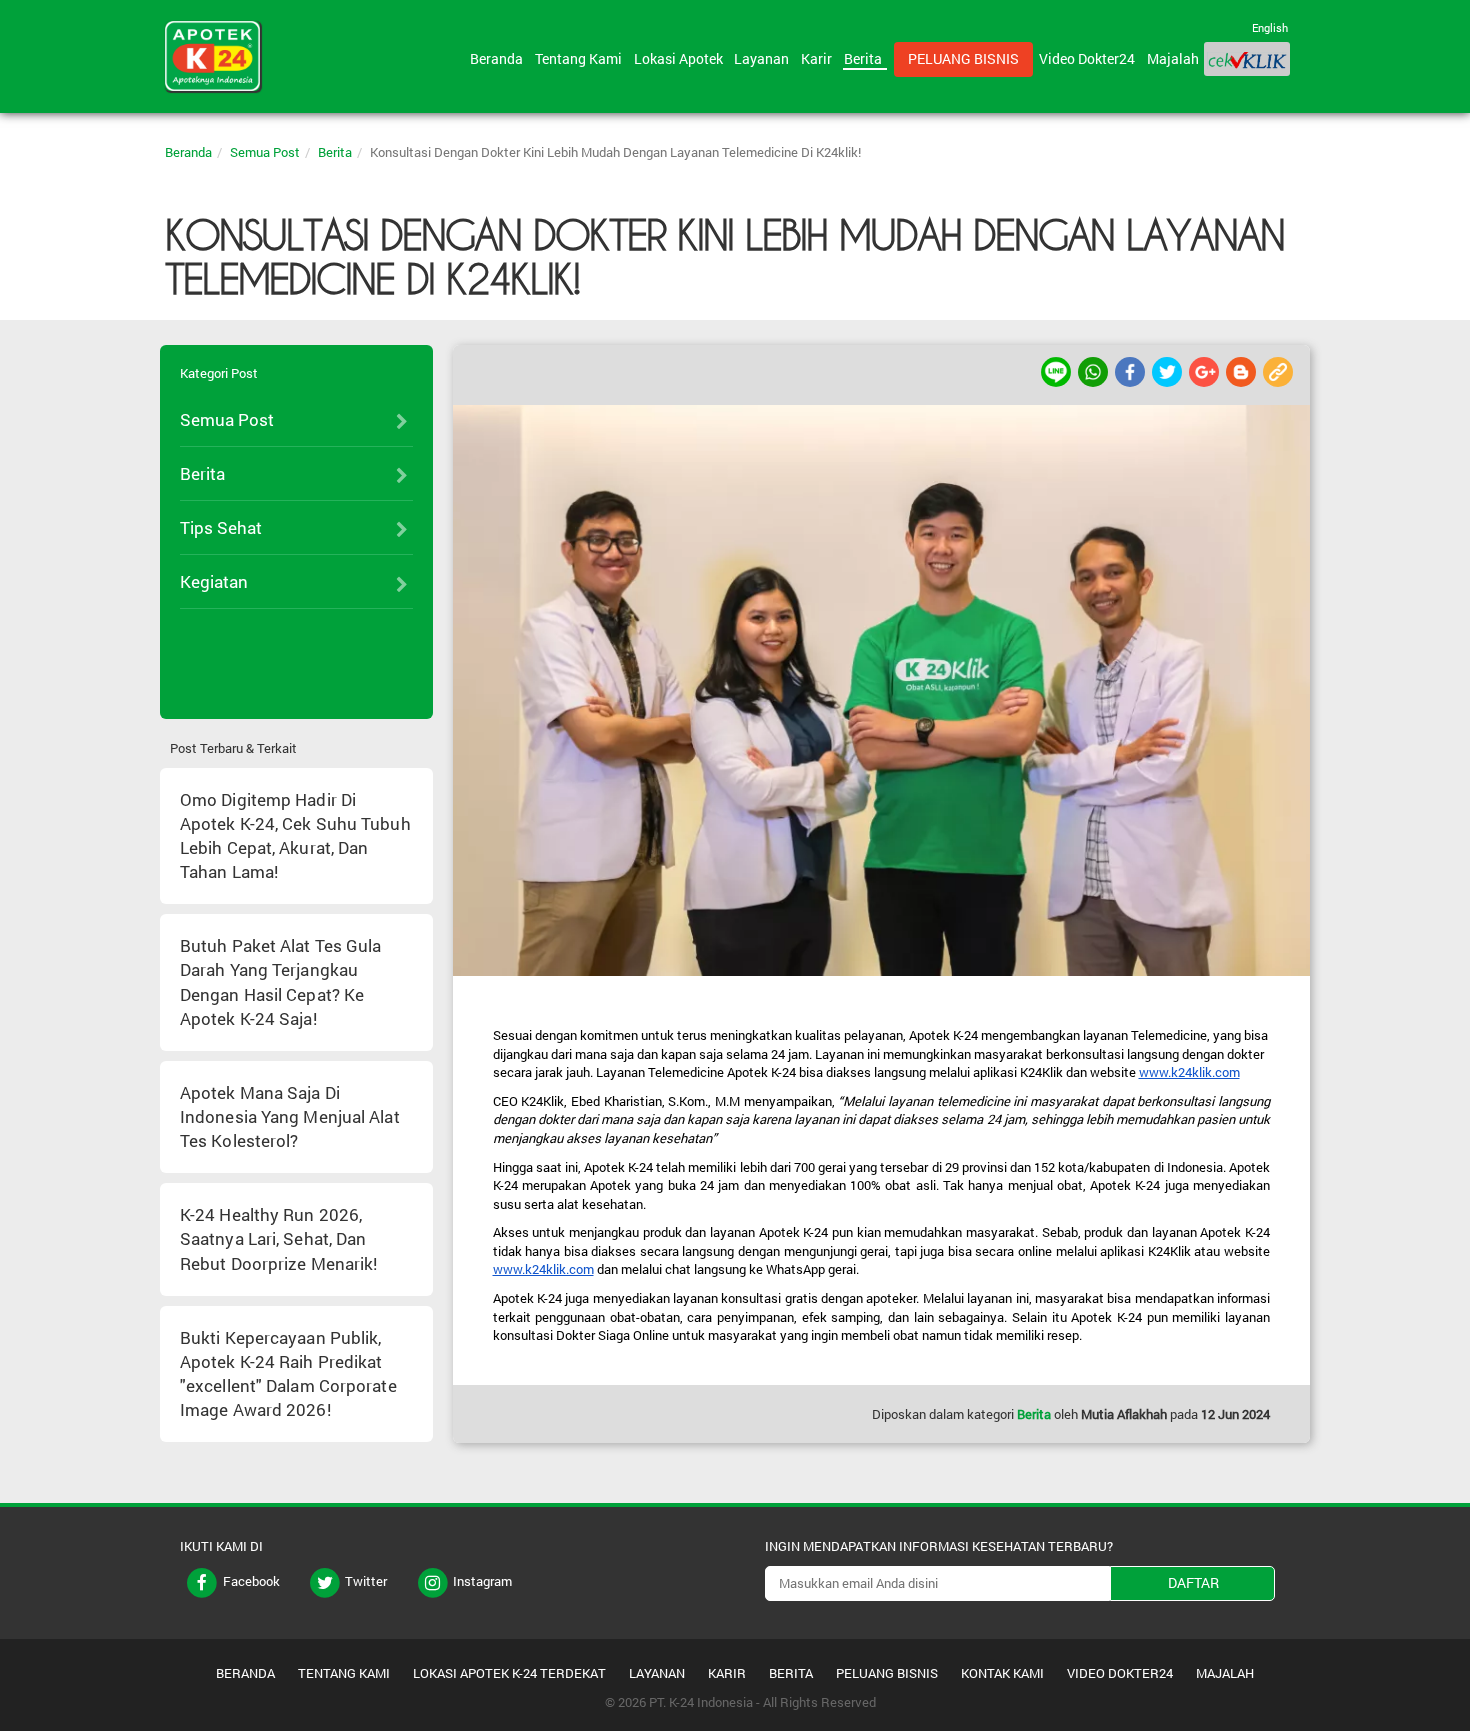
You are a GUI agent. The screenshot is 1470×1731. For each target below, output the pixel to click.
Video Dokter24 (1090, 58)
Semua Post (265, 152)
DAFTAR (1193, 1582)
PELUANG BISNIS (887, 1673)
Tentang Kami (581, 58)
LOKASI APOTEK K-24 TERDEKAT (509, 1673)
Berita (866, 58)
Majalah (1173, 58)
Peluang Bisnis (963, 58)
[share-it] (1057, 370)
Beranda (499, 58)
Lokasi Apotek (681, 58)
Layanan (764, 58)
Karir (819, 58)
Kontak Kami (1002, 1673)
